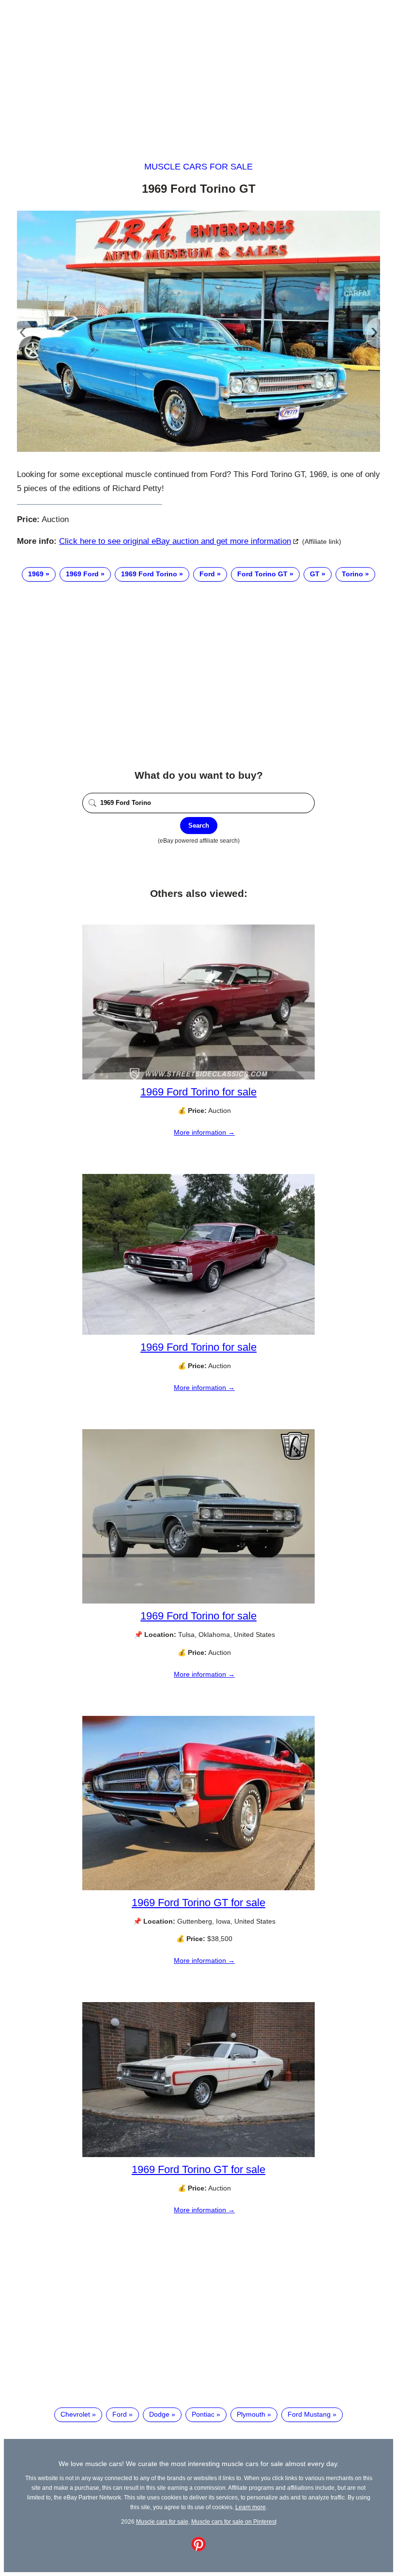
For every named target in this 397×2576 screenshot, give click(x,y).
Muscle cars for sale (198, 167)
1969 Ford (82, 574)
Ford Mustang (309, 2414)
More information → (204, 1132)
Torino (352, 574)
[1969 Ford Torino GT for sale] (198, 1888)
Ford (207, 574)
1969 (36, 574)
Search (199, 825)
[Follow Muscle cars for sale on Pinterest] (198, 2549)
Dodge (159, 2414)
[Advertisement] (198, 72)
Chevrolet (75, 2414)
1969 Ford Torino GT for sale (198, 1903)
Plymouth (251, 2414)
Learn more (251, 2507)
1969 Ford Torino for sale (198, 1092)
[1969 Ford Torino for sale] (198, 1077)
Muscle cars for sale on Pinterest (234, 2522)
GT (315, 574)
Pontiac (203, 2414)
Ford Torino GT (262, 574)
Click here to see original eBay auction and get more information (175, 541)
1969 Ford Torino (149, 574)
